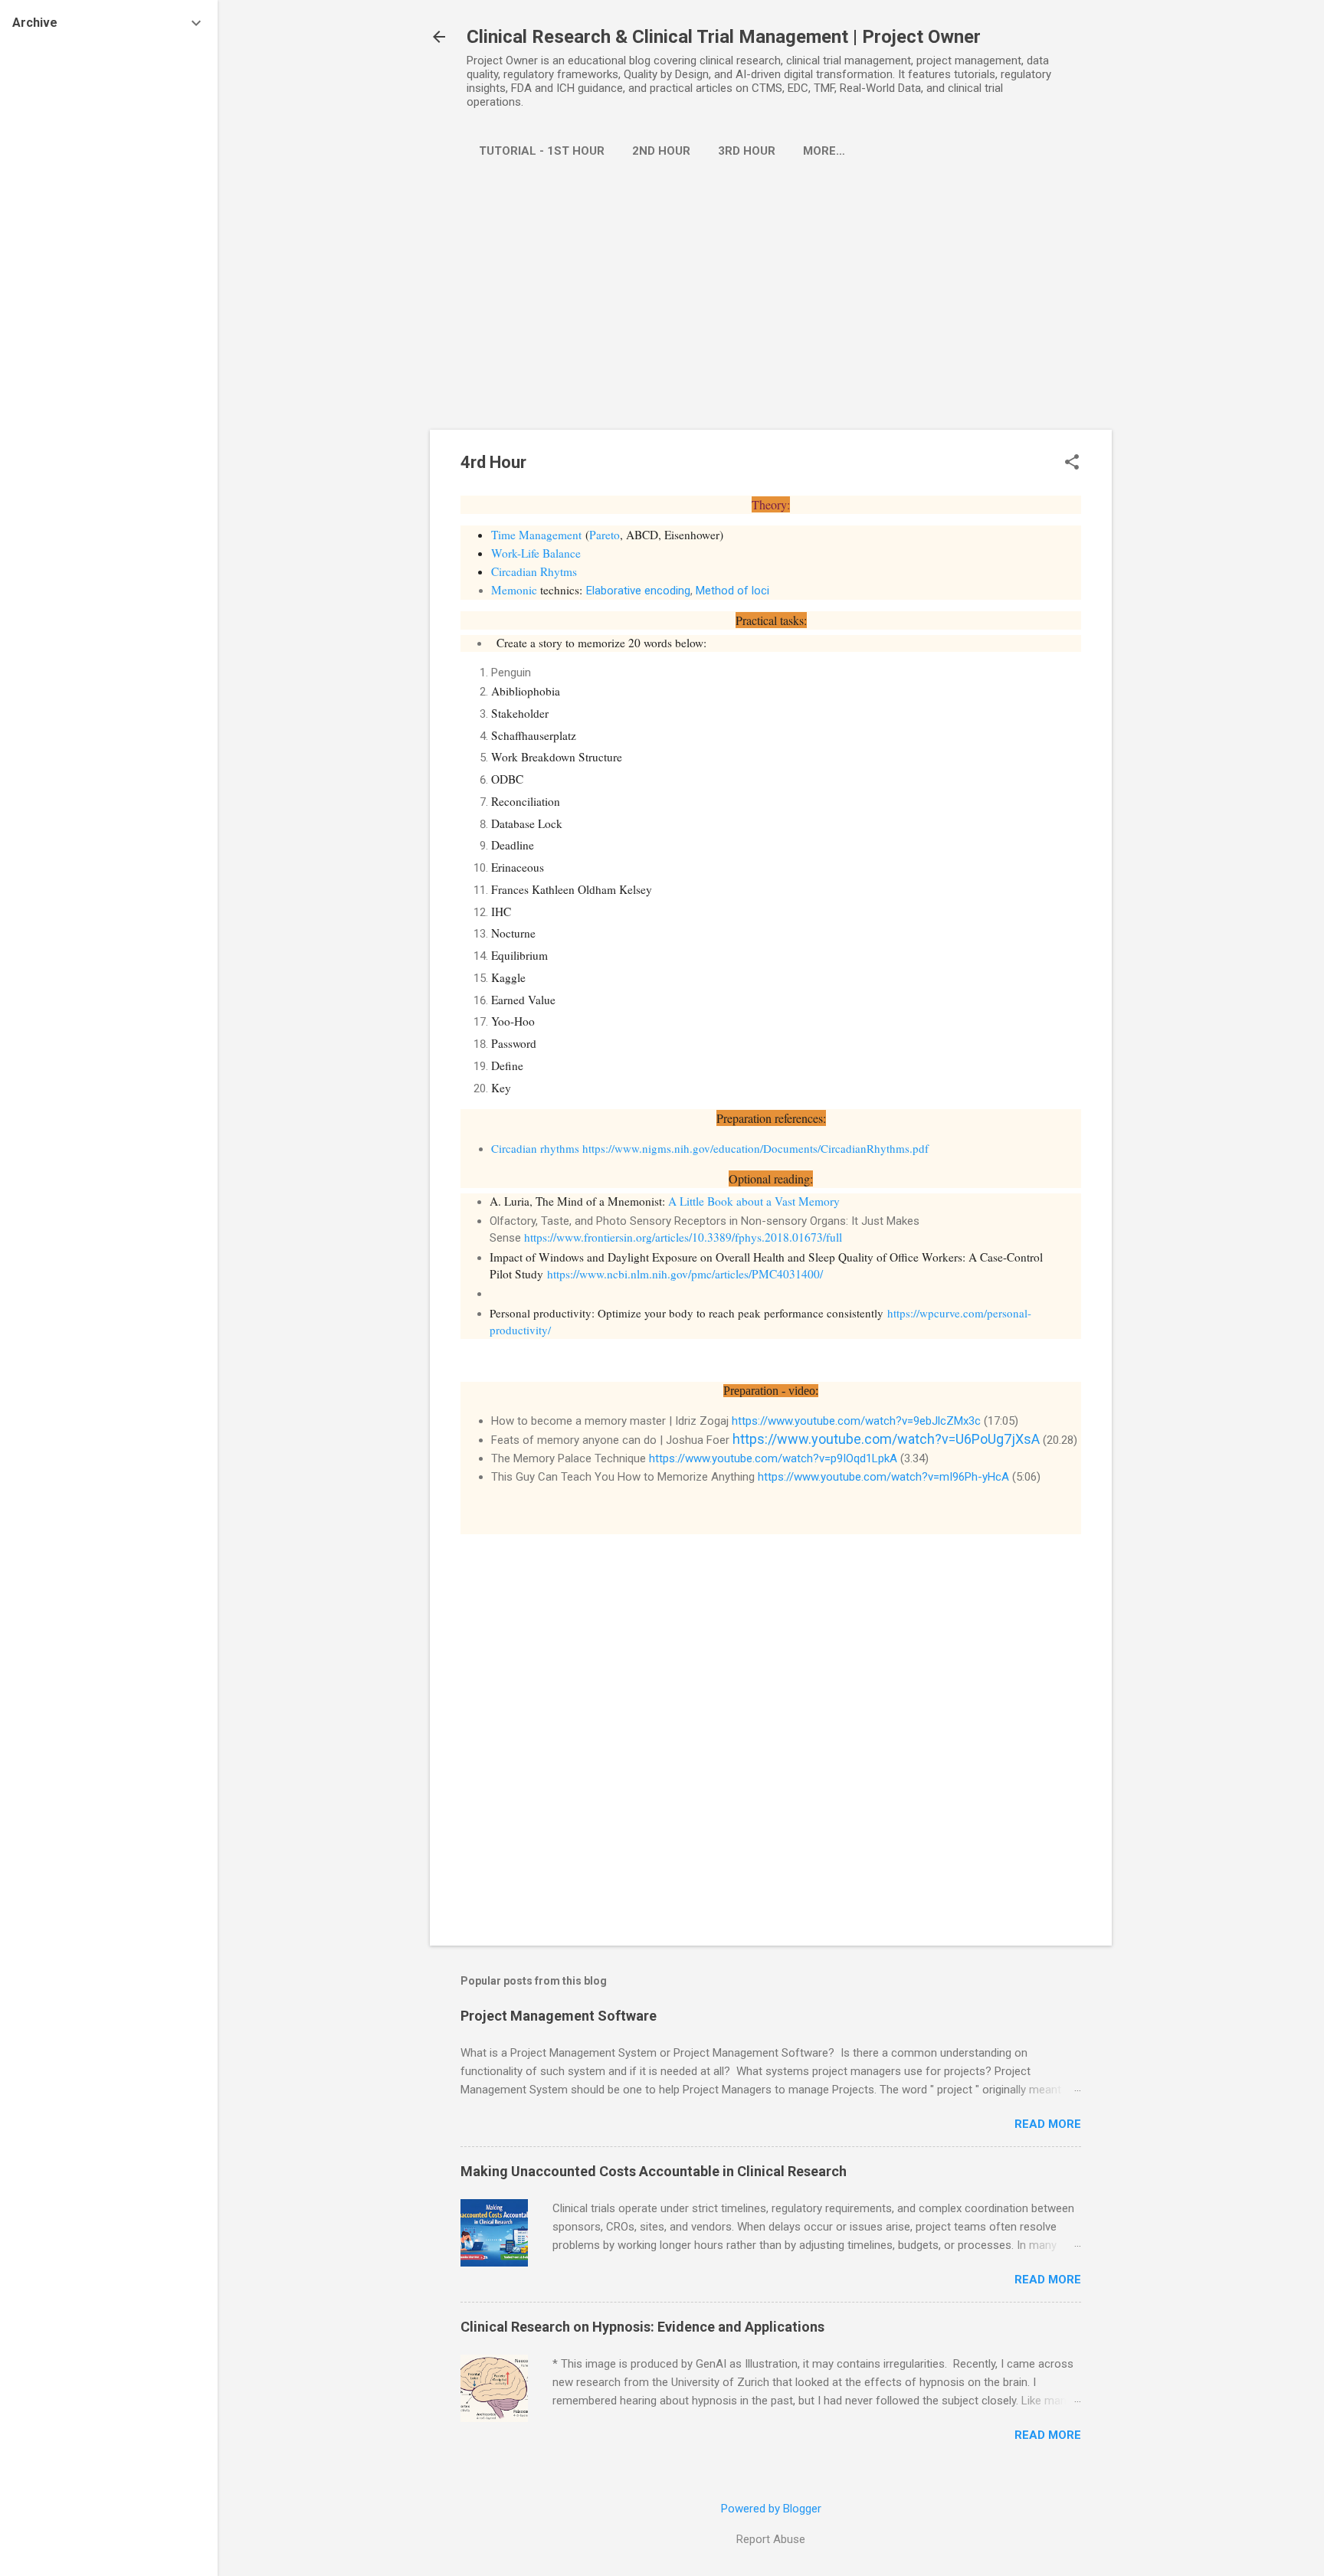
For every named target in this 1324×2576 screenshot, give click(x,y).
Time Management (536, 535)
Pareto (605, 535)
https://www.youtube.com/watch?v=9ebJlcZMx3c (856, 1421)
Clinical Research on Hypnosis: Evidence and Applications (642, 2327)
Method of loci (732, 591)
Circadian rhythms (535, 1148)
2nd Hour (661, 151)
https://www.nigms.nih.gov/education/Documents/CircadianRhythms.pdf (755, 1148)
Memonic (514, 590)
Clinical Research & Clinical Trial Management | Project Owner (724, 37)
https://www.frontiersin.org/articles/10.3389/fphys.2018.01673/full (683, 1237)
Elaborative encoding (638, 591)
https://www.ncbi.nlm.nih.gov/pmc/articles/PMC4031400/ (685, 1274)
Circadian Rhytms (534, 571)
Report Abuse (771, 2539)
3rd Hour (747, 151)
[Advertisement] (771, 315)
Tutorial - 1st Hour (542, 151)
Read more (1048, 2124)
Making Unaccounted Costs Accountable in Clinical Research (654, 2171)
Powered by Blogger (771, 2509)
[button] (1072, 463)
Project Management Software (559, 2016)
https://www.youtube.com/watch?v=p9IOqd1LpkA (773, 1458)
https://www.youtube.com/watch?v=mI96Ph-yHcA (883, 1477)
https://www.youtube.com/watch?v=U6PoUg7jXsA (886, 1439)
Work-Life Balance (536, 553)
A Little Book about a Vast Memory (754, 1201)
